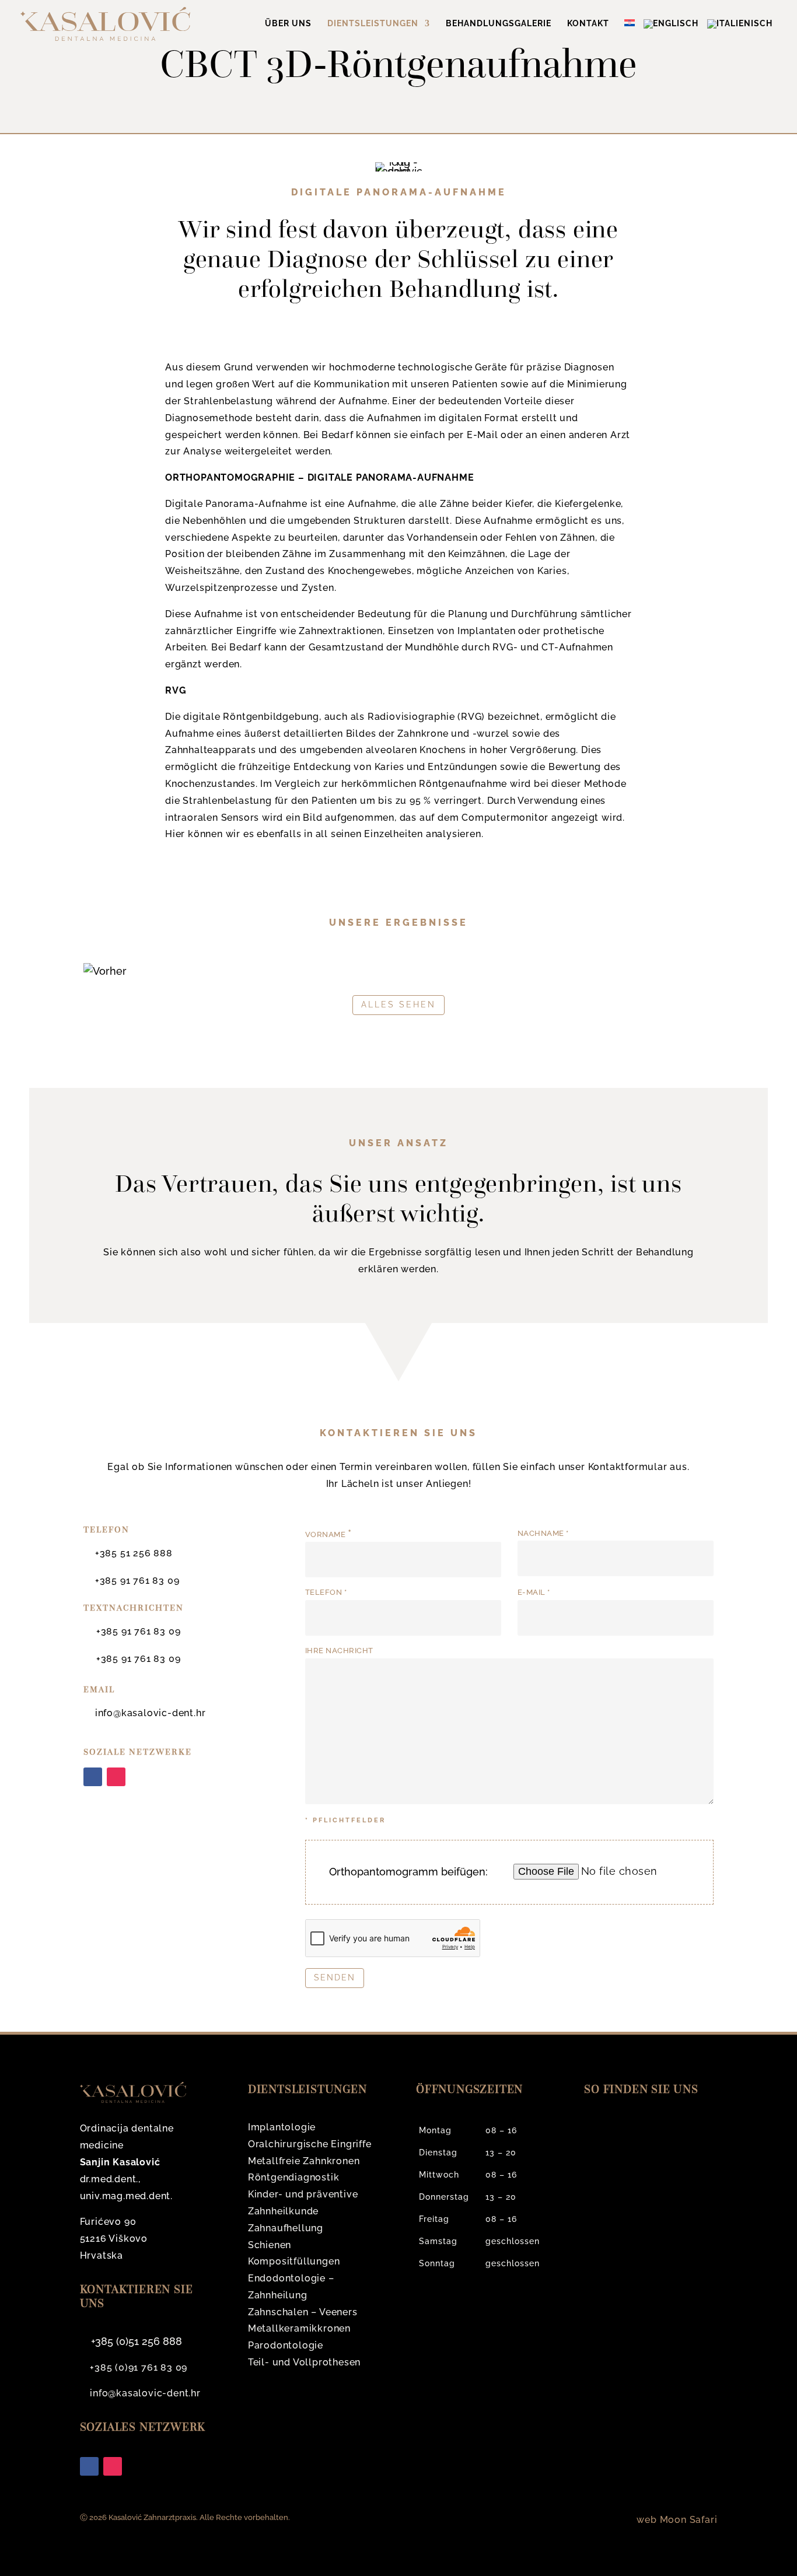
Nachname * (543, 1533)
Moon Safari (689, 2520)
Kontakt (588, 24)
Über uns (288, 24)
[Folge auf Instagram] (116, 1777)
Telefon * (326, 1592)
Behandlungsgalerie (499, 24)
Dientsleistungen (373, 24)
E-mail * (534, 1592)
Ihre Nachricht (339, 1651)
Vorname (328, 1534)
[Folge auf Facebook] (93, 1777)
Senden (335, 1978)
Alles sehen (398, 1005)
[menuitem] (632, 33)
